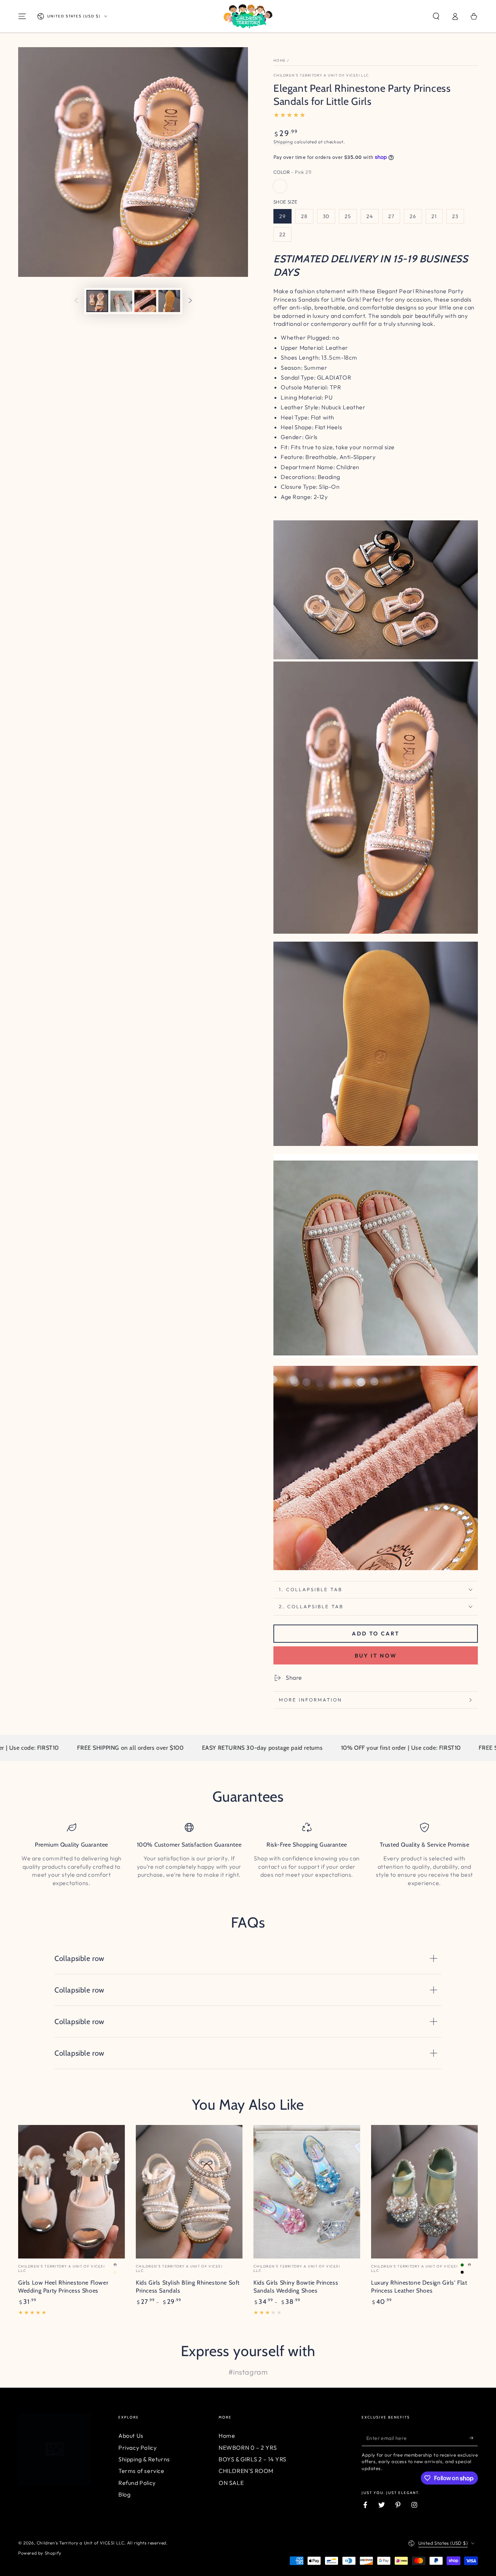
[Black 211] (310, 186)
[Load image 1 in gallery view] (97, 301)
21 (434, 216)
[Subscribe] (474, 2438)
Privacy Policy (137, 2448)
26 (413, 216)
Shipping (283, 142)
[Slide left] (76, 301)
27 (391, 216)
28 (304, 216)
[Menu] (22, 16)
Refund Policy (137, 2483)
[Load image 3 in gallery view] (121, 301)
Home (280, 60)
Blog (124, 2494)
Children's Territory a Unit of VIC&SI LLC (321, 75)
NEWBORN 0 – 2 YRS (248, 2448)
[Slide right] (190, 301)
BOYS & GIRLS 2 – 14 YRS (253, 2459)
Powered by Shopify (40, 2553)
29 (282, 216)
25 (348, 216)
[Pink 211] (280, 186)
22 (282, 234)
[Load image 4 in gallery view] (145, 301)
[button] (436, 16)
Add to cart (376, 1633)
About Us (131, 2436)
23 (455, 216)
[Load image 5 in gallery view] (169, 301)
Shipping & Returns (144, 2459)
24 (370, 216)
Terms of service (141, 2471)
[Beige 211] (295, 186)
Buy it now (376, 1656)
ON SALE (231, 2483)
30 (326, 216)
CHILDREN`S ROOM (246, 2471)
